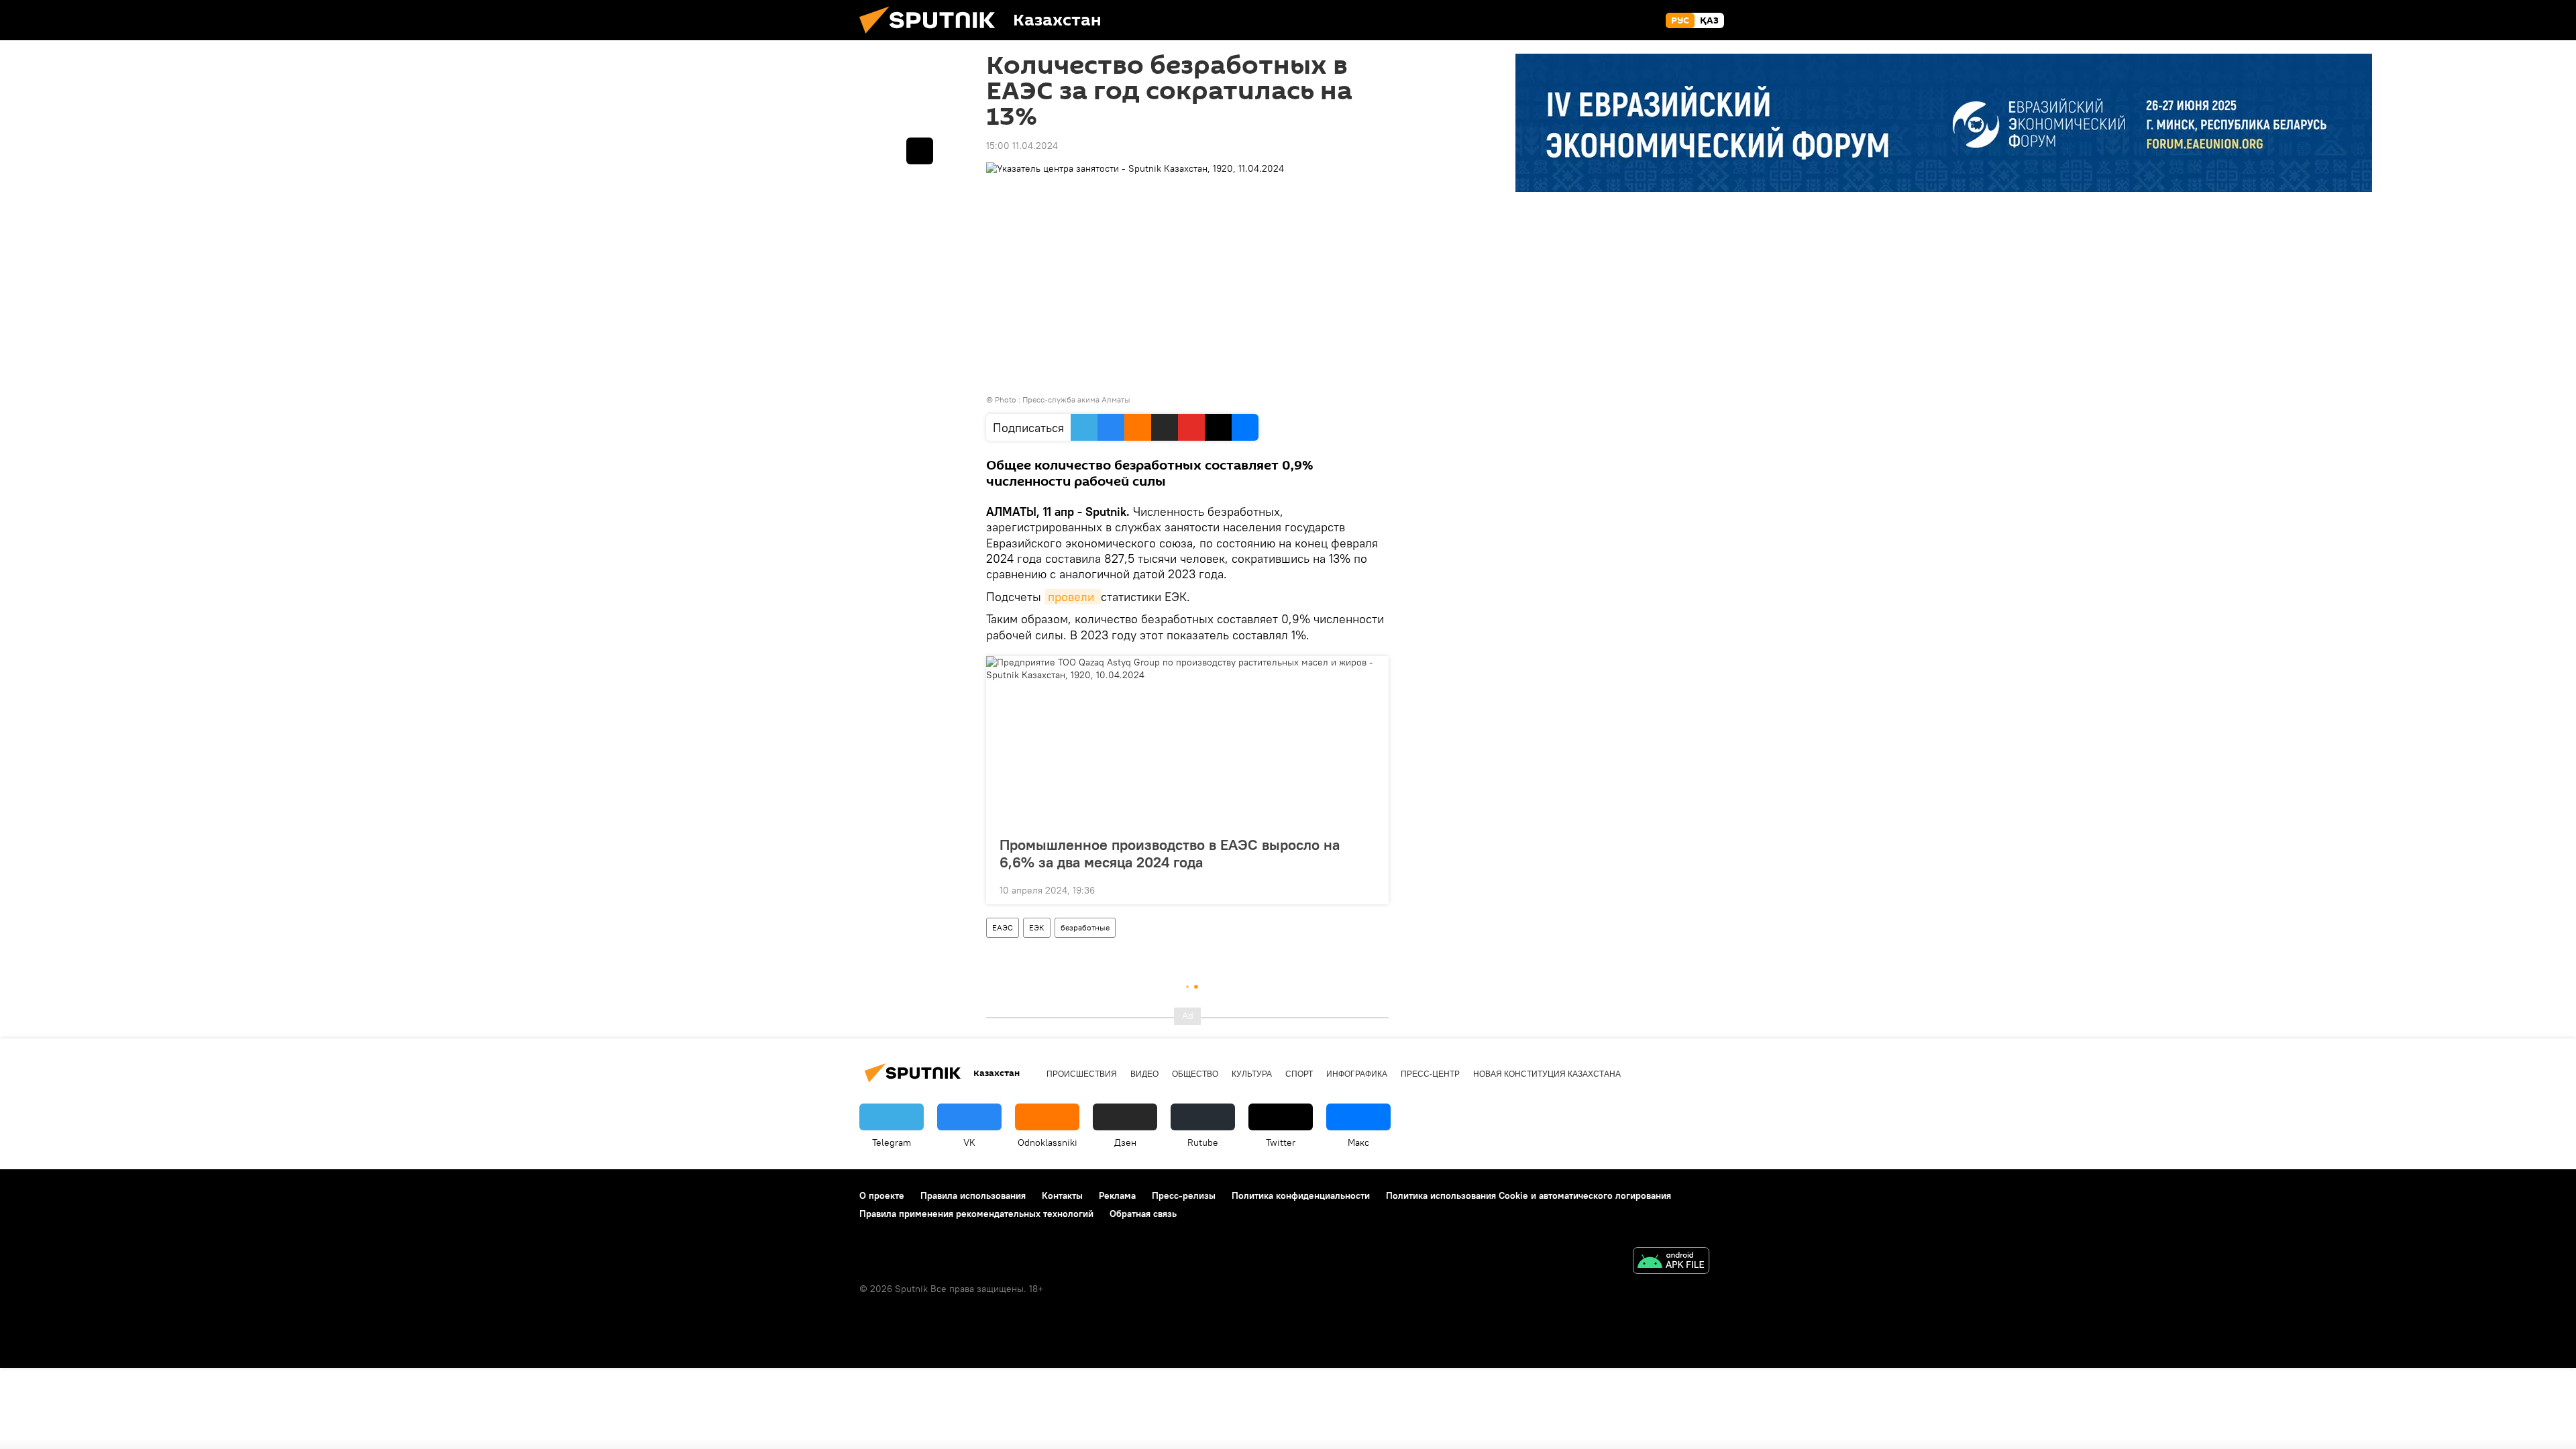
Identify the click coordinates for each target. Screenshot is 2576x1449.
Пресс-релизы (1184, 1195)
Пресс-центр (1430, 1074)
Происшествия (1082, 1074)
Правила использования (973, 1195)
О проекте (882, 1195)
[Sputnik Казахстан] (932, 37)
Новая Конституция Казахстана (1547, 1074)
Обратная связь (1143, 1214)
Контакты (1062, 1195)
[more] (1368, 889)
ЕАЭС (1003, 927)
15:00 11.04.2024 (1022, 146)
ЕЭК (1037, 927)
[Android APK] (1671, 1262)
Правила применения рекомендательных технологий (976, 1214)
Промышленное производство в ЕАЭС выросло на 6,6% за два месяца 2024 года (1170, 853)
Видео (1144, 1074)
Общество (1195, 1074)
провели (1073, 597)
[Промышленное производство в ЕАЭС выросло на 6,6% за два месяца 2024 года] (1187, 742)
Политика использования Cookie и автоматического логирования (1528, 1195)
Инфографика (1357, 1074)
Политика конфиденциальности (1301, 1195)
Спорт (1299, 1074)
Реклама (1117, 1195)
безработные (1085, 927)
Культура (1252, 1074)
